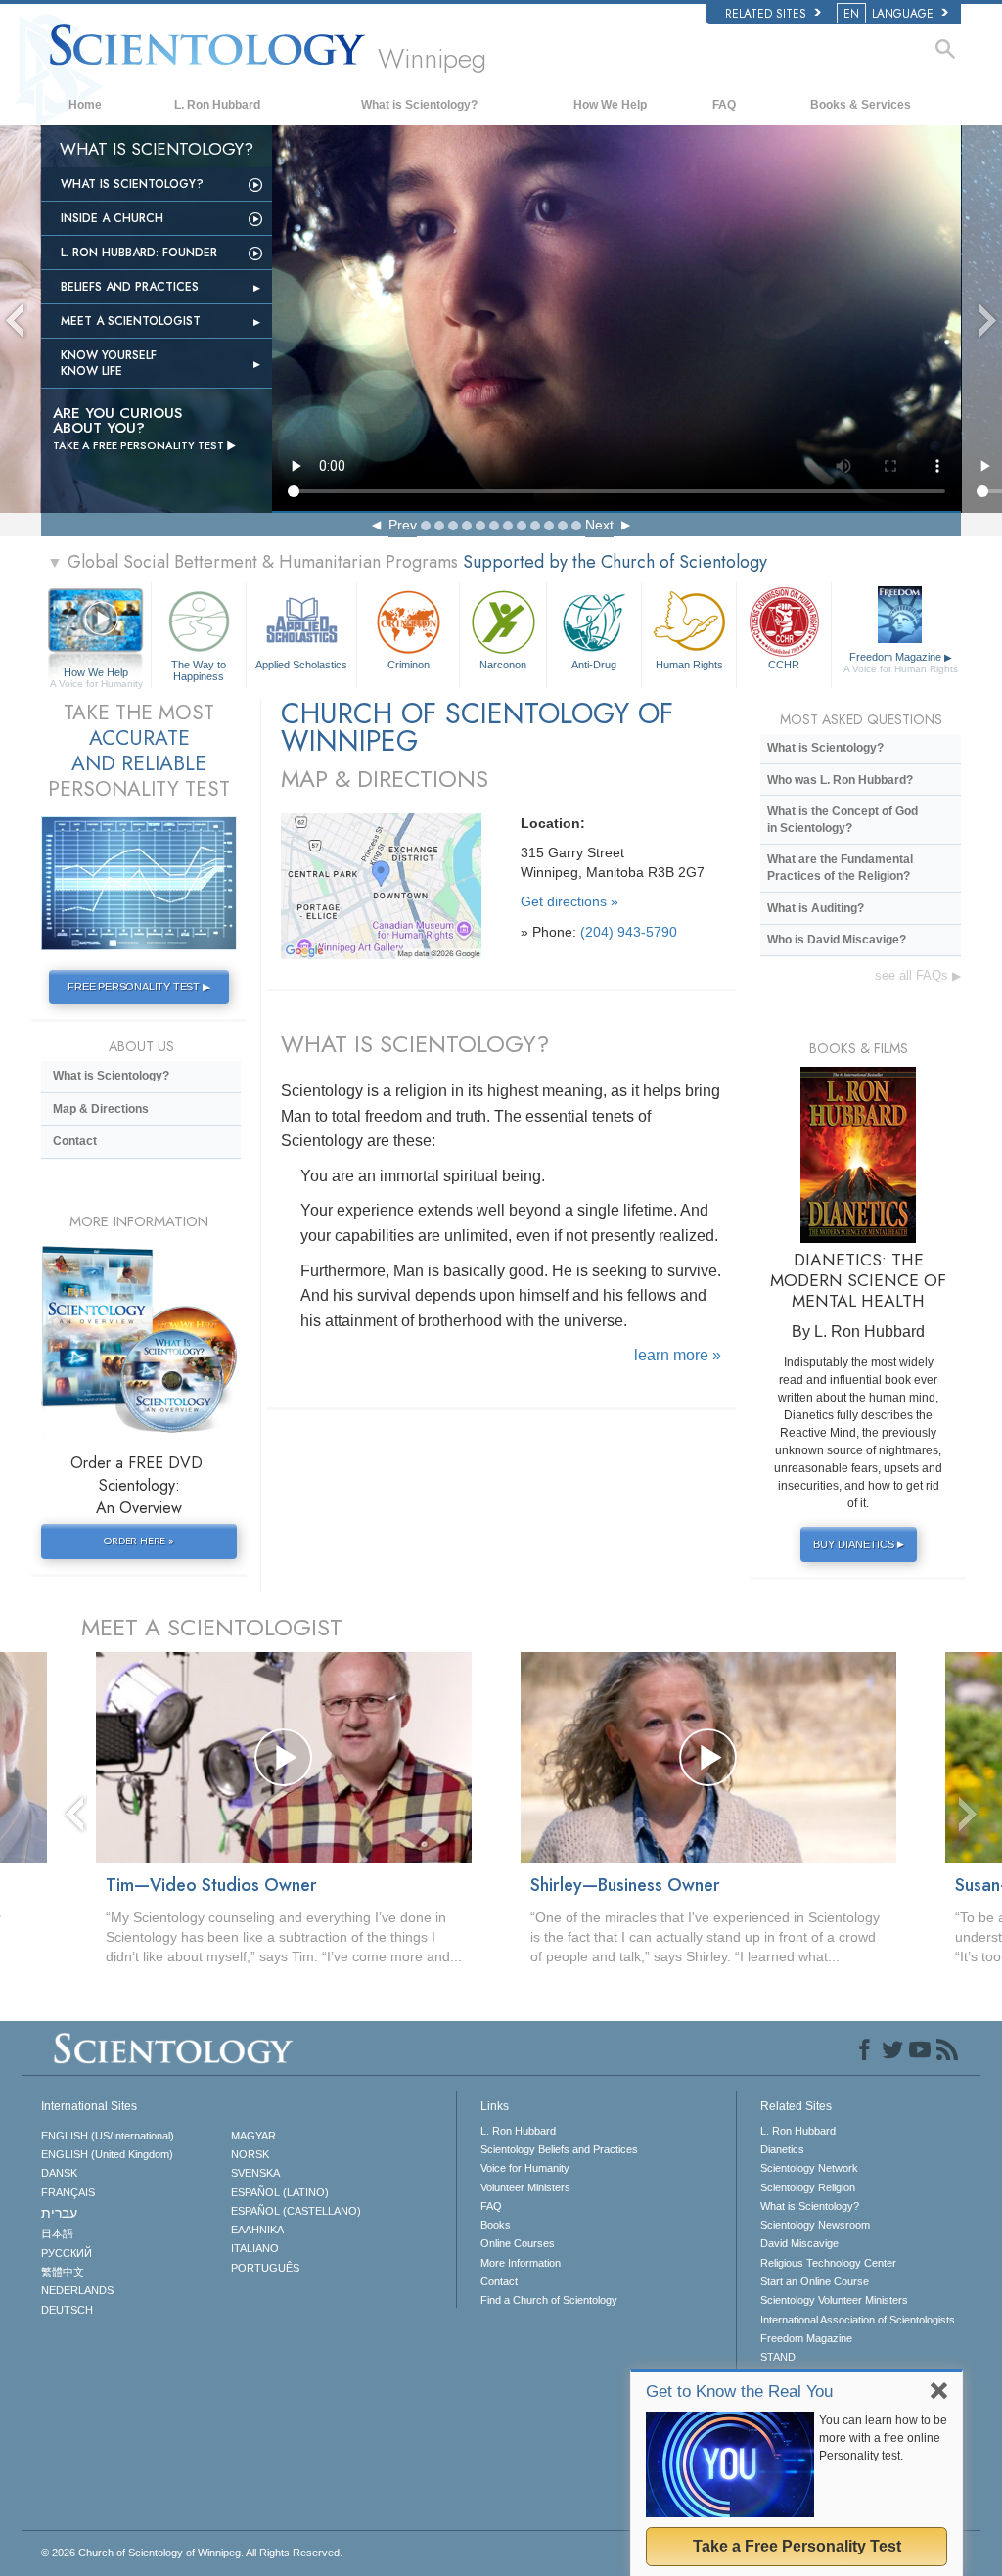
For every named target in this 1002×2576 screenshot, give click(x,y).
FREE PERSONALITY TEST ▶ (138, 987)
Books (496, 2225)
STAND (778, 2357)
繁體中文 (63, 2272)
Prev (403, 525)
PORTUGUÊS (265, 2268)
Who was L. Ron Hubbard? (840, 780)
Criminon (409, 665)
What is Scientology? (419, 105)
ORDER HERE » (139, 1541)
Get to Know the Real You (739, 2392)
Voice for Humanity (525, 2168)
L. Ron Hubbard (217, 105)
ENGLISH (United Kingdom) (107, 2154)
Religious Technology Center (828, 2263)
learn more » (678, 1355)
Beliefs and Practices (130, 287)
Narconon (503, 665)
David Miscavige (799, 2243)
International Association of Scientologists (858, 2320)
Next (599, 525)
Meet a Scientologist (131, 321)
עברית (59, 2213)
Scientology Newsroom (815, 2225)
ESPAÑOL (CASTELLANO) (296, 2211)
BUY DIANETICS (859, 1544)
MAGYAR (253, 2136)
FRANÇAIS (68, 2192)
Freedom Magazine (901, 663)
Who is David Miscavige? (837, 940)
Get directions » (569, 901)
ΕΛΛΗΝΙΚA (257, 2230)
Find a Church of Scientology (549, 2300)
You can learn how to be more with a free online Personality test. (883, 2438)
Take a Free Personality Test (797, 2546)
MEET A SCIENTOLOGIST (212, 1627)
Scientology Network (809, 2168)
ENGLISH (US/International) (108, 2136)
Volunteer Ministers (525, 2187)
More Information (521, 2263)
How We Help (610, 105)
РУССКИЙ (67, 2253)
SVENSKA (255, 2173)
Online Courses (518, 2243)
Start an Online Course (815, 2281)
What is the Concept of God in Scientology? (843, 820)
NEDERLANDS (77, 2290)
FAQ (724, 105)
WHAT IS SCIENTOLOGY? (415, 1044)
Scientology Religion (808, 2187)
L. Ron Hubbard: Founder (139, 253)
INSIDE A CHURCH (112, 218)
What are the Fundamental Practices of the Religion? (840, 868)
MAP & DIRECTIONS (385, 779)
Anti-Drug (594, 665)
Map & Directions (101, 1109)
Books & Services (861, 105)
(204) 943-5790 (629, 932)
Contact (75, 1141)
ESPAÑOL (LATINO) (280, 2192)
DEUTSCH (67, 2310)
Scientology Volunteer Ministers (834, 2300)
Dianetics (782, 2149)
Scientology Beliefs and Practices (559, 2149)
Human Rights (689, 665)
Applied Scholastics (301, 665)
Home (85, 105)
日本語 (57, 2233)
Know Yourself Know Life (109, 363)
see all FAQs (918, 975)
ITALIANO (255, 2248)
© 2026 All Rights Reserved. (192, 2553)
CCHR (784, 665)
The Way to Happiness (199, 669)
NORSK (250, 2154)
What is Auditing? (816, 908)
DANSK (59, 2173)
